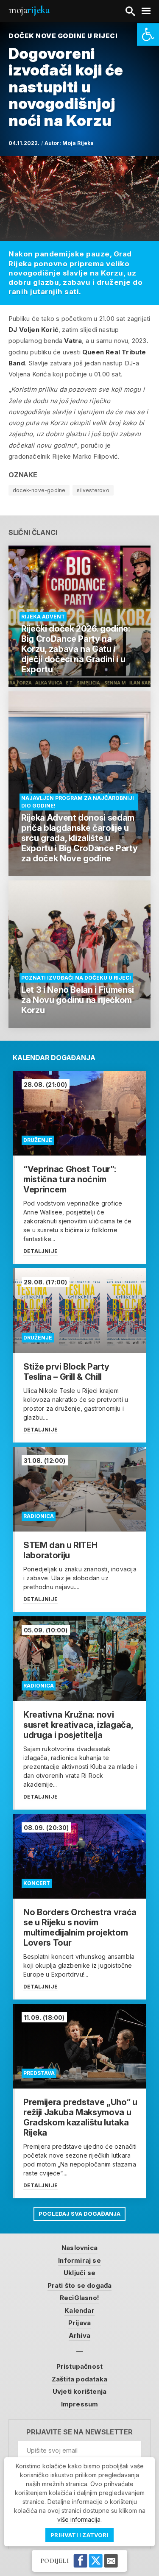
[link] (148, 35)
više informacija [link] (79, 2519)
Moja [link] (29, 10)
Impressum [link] (80, 2404)
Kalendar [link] (79, 2310)
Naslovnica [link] (79, 2248)
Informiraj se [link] (79, 2260)
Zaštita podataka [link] (79, 2379)
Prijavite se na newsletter (79, 2432)
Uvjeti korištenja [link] (79, 2391)
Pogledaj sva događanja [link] (79, 2214)
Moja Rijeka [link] (78, 143)
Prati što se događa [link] (80, 2285)
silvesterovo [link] (93, 490)
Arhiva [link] (79, 2335)
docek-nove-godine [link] (39, 490)
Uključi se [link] (79, 2273)
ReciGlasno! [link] (79, 2298)
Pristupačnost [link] (80, 2366)
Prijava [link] (79, 2323)
